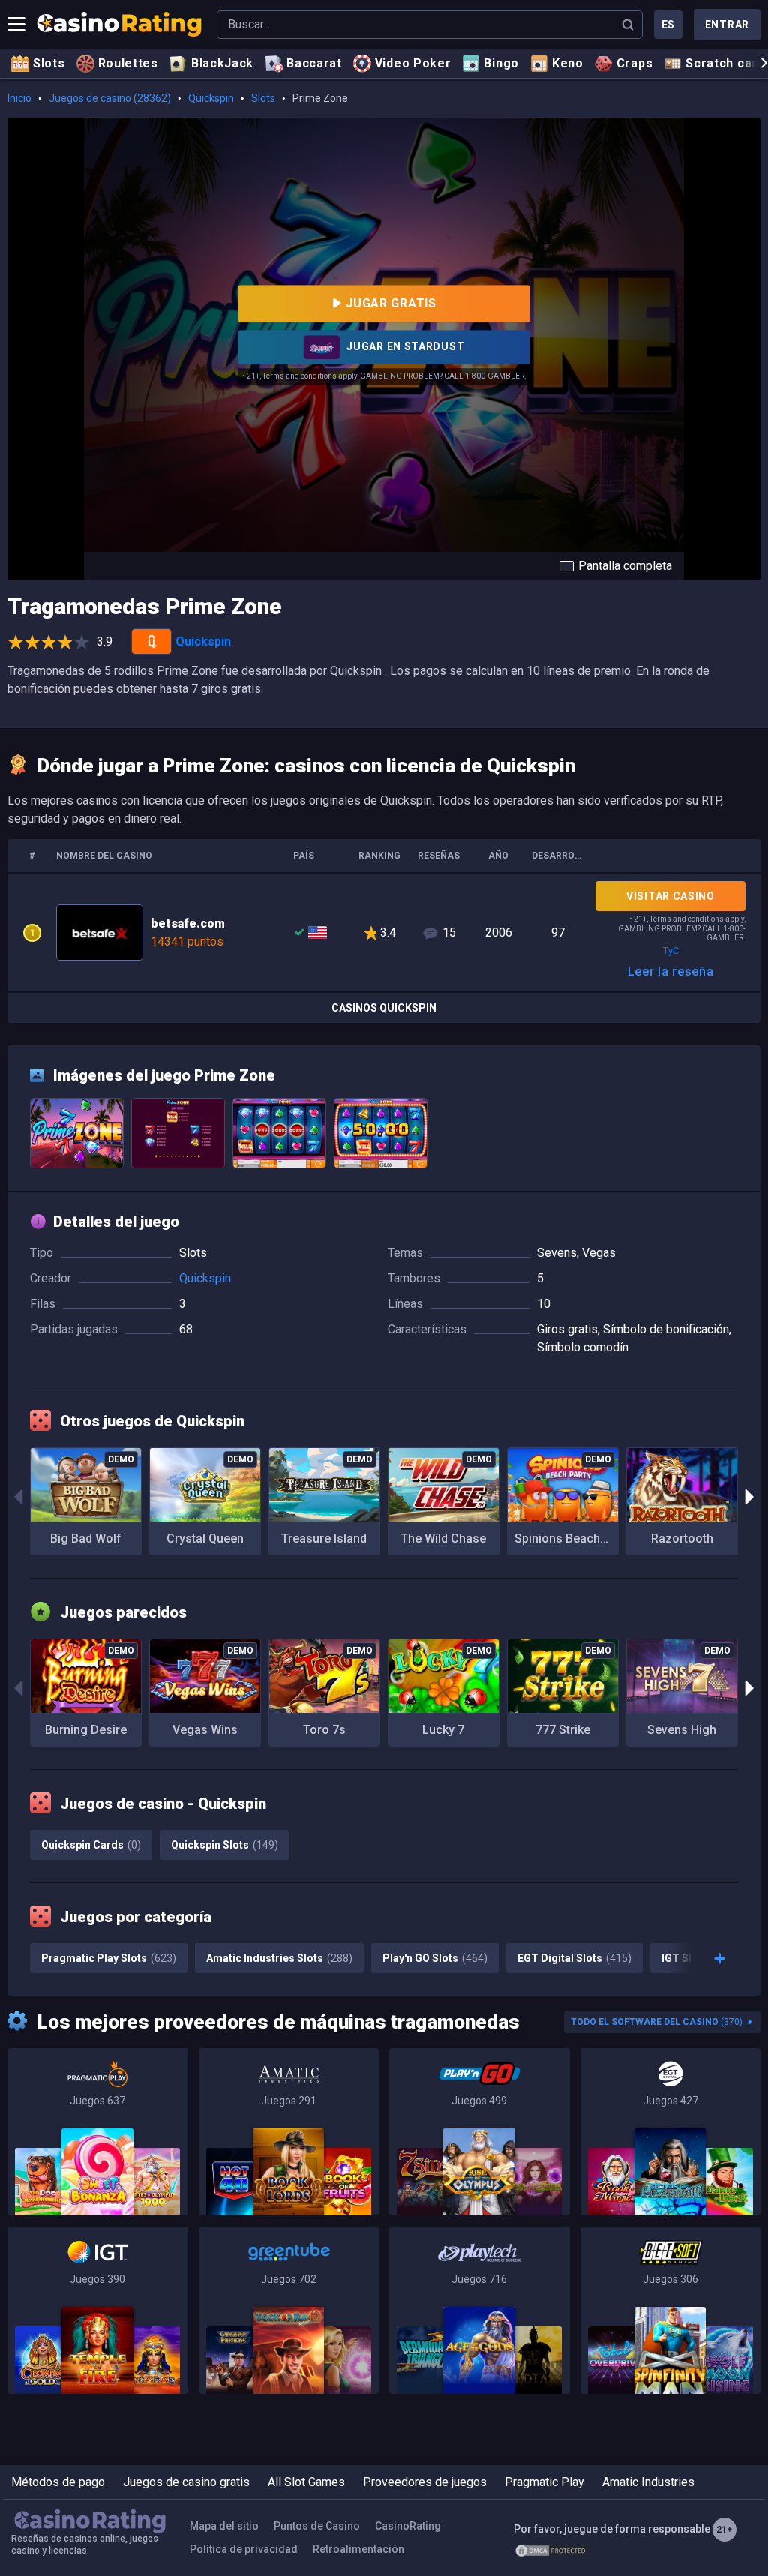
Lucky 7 (443, 1730)
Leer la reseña (671, 972)
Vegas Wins (205, 1730)
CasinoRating (408, 2526)
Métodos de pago (58, 2482)
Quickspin (211, 98)
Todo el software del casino (657, 2022)
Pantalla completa (625, 566)
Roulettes (128, 63)
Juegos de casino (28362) (110, 98)
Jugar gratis (391, 303)
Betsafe (384, 933)
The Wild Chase (443, 1538)
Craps (635, 63)
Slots (49, 63)
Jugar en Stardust (405, 346)
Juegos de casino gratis (186, 2482)
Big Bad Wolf (86, 1538)
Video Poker (413, 63)
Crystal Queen (205, 1538)
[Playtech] (480, 2310)
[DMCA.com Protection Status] (551, 2550)
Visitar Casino (670, 896)
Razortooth (682, 1538)
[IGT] (98, 2310)
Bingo (501, 63)
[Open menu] (16, 25)
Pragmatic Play (544, 2482)
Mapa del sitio (224, 2526)
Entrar (727, 25)
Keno (568, 63)
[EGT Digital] (671, 2132)
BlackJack (222, 63)
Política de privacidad (244, 2549)
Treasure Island (324, 1538)
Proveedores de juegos (425, 2482)
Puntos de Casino (317, 2526)
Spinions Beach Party (567, 1538)
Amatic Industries (648, 2482)
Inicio (19, 98)
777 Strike (563, 1730)
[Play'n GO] (480, 2132)
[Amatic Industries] (289, 2132)
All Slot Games (306, 2482)
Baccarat (314, 63)
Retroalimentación (358, 2549)
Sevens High (682, 1730)
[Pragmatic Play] (98, 2132)
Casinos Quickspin (384, 1008)
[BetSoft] (671, 2310)
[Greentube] (289, 2310)
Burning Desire (86, 1730)
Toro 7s (324, 1730)
